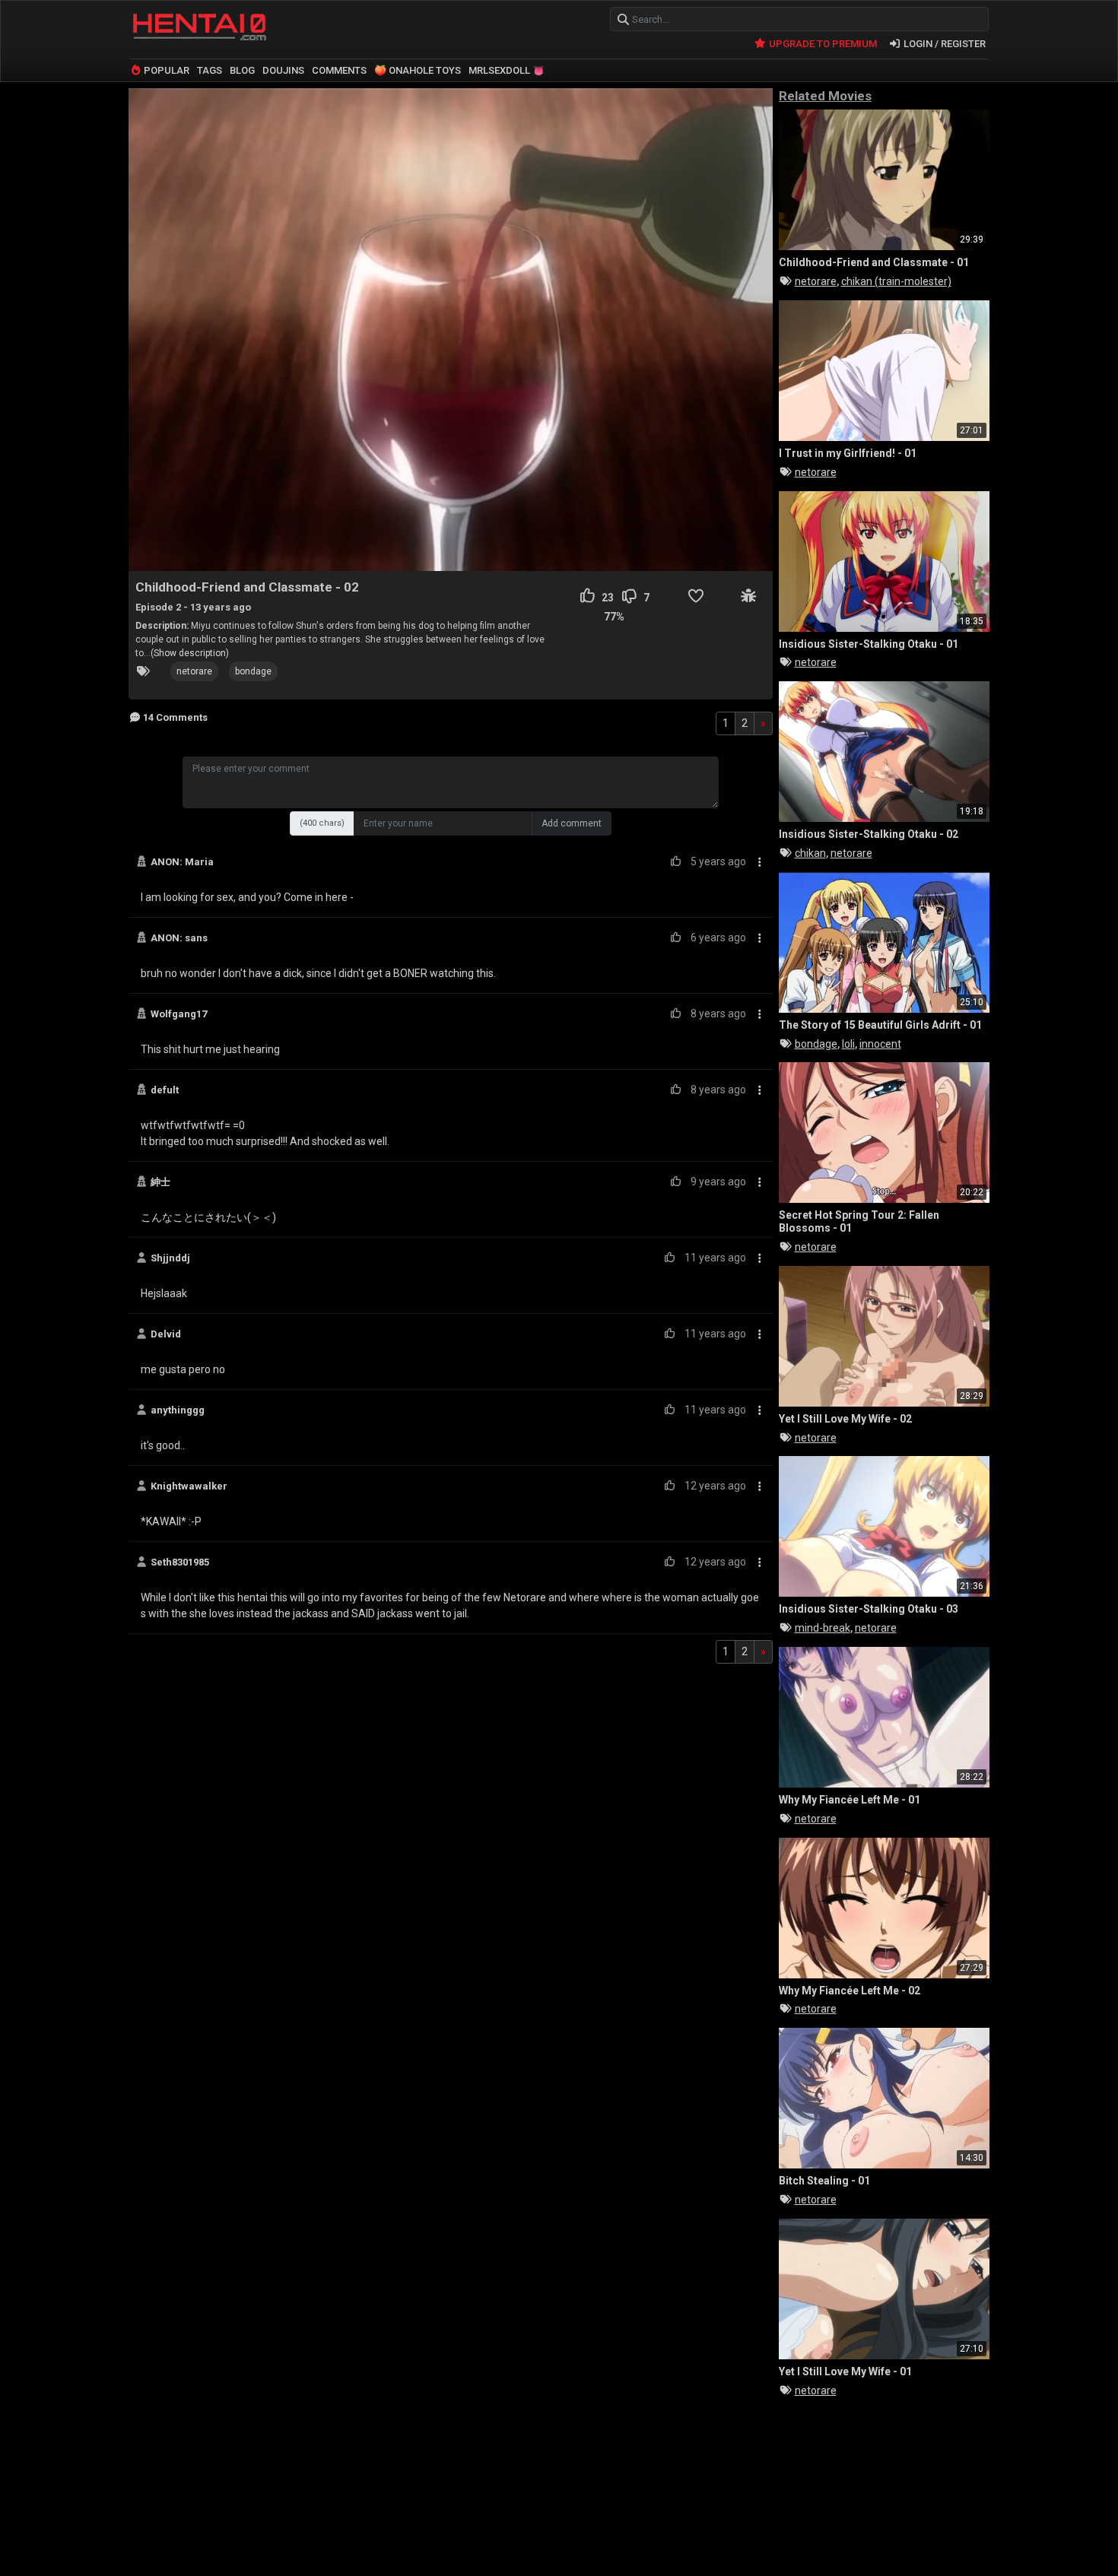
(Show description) (190, 653)
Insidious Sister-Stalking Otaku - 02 (869, 834)
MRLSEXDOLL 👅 (507, 70)
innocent (880, 1044)
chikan (810, 853)
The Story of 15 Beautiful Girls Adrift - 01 (880, 1025)
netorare (194, 671)
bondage (253, 671)
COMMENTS (339, 70)
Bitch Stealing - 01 (824, 2181)
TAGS (210, 70)
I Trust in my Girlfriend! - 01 (848, 453)
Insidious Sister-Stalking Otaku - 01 (869, 644)
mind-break (823, 1628)
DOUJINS (283, 70)
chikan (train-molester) (896, 281)
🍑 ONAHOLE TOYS (418, 70)
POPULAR (165, 70)
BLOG (242, 70)
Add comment (572, 823)
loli (848, 1044)
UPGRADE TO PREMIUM (821, 44)
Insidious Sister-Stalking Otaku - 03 (869, 1609)
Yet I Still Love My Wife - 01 (845, 2371)
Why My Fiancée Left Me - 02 (850, 1991)
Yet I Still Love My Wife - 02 (845, 1419)
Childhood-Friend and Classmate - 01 (874, 262)
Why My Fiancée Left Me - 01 (850, 1800)
